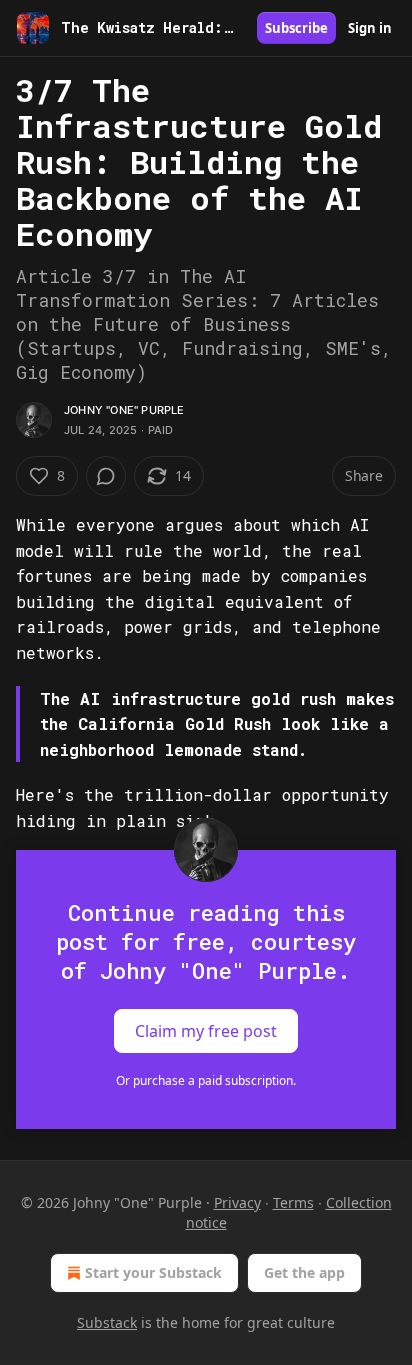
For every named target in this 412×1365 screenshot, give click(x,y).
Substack (107, 1322)
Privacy (237, 1202)
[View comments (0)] (106, 476)
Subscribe (296, 28)
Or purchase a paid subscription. (206, 1080)
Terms (293, 1202)
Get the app (304, 1272)
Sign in (370, 28)
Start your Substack (153, 1272)
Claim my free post (206, 1031)
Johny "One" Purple (124, 410)
